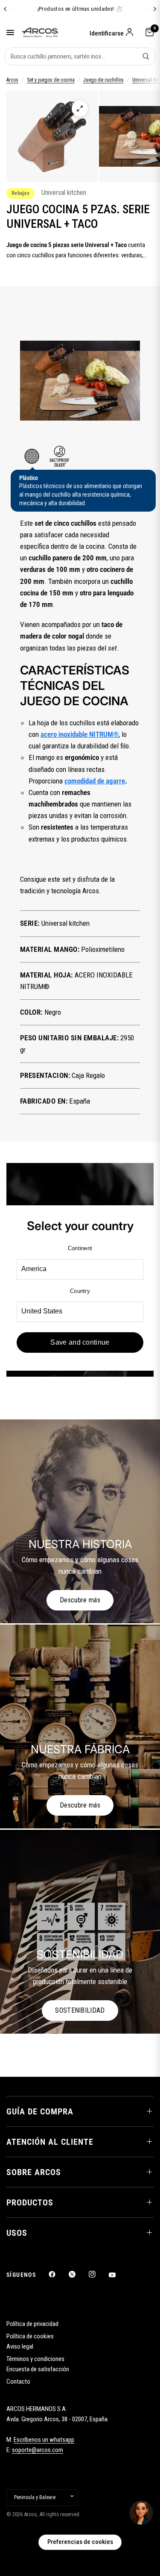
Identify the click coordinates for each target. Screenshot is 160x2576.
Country (80, 1291)
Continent (80, 1248)
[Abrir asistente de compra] (141, 2513)
